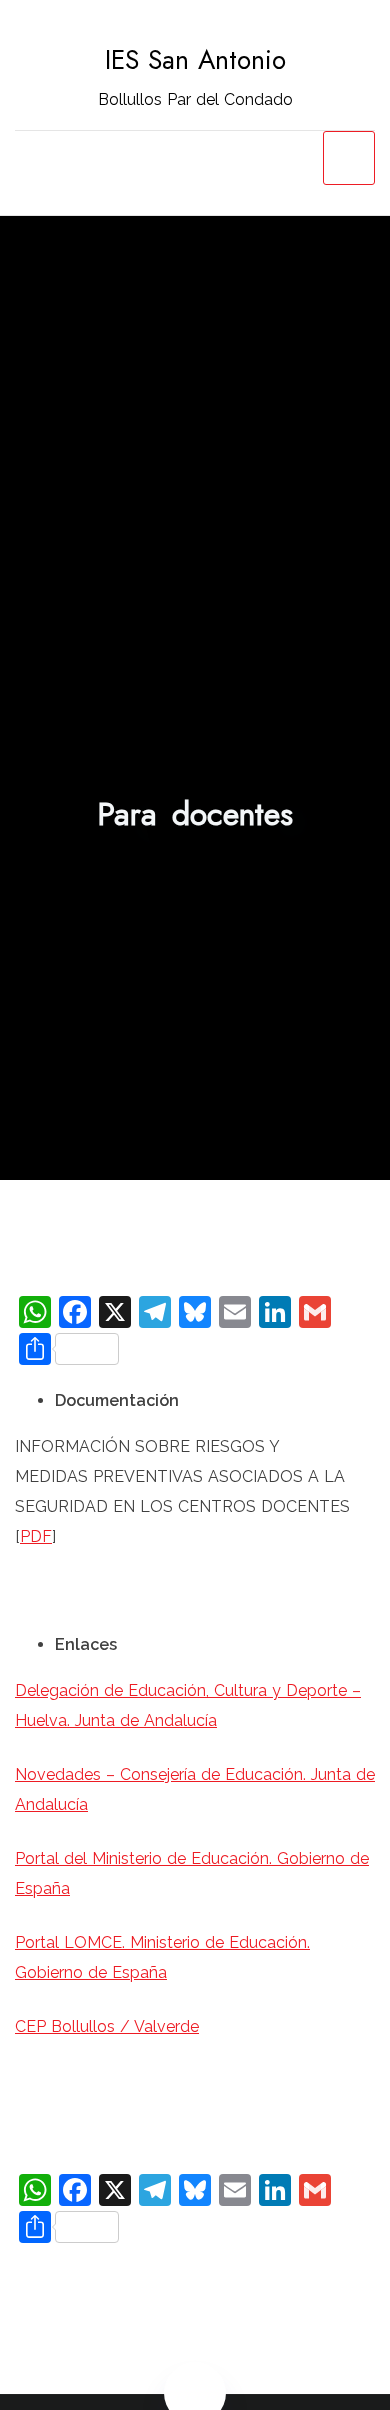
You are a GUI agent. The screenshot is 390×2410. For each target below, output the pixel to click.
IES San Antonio (195, 60)
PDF (36, 1536)
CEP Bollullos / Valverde (107, 2026)
